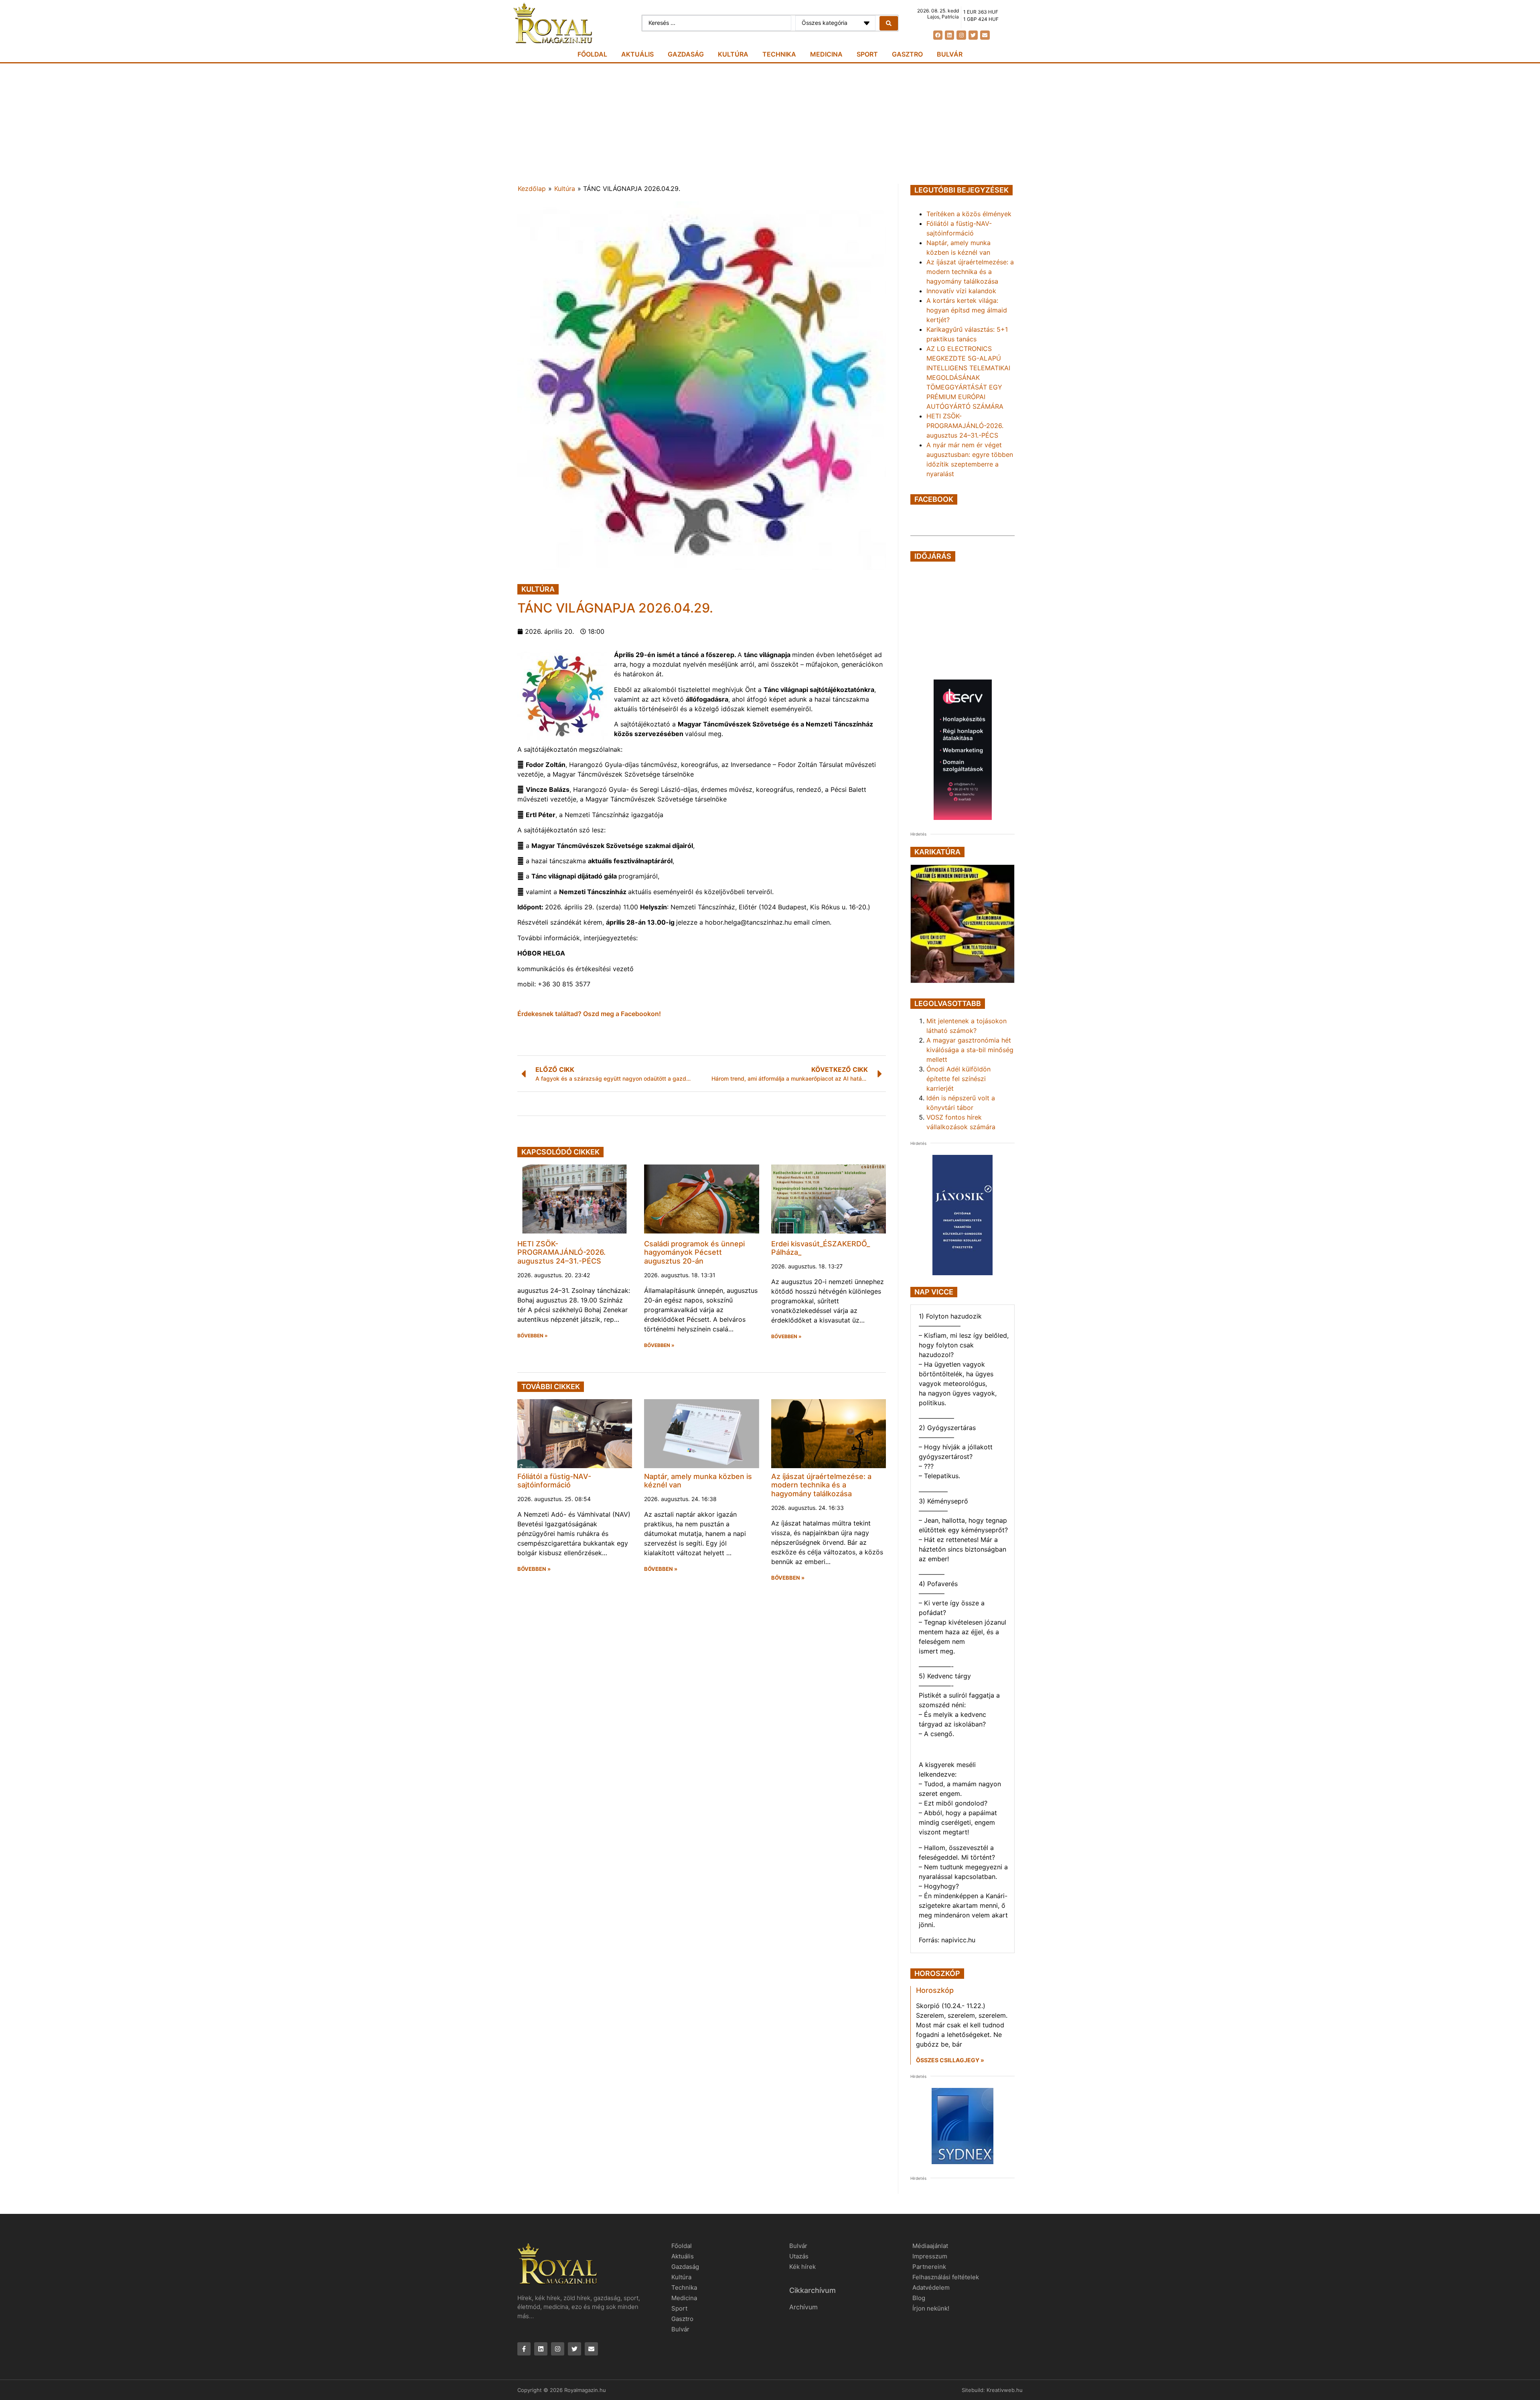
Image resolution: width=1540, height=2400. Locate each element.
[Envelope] (985, 35)
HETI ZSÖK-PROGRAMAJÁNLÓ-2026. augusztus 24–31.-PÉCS (561, 1252)
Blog (919, 2298)
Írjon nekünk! (931, 2308)
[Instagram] (961, 35)
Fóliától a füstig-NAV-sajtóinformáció (554, 1481)
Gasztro (907, 54)
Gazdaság (686, 54)
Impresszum (930, 2256)
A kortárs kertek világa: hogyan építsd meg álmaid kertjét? (967, 310)
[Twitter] (973, 35)
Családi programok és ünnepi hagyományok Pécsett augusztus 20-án (694, 1252)
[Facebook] (938, 35)
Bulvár (950, 54)
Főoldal (592, 54)
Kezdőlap (532, 189)
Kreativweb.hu (1005, 2390)
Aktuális (637, 54)
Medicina (826, 54)
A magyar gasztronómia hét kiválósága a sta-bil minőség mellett (970, 1050)
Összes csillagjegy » (950, 2060)
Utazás (799, 2256)
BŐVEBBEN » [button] (533, 1336)
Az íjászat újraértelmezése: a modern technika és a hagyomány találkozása (821, 1485)
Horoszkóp (935, 1990)
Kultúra (733, 54)
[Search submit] (889, 23)
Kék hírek (802, 2267)
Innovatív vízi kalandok (961, 291)
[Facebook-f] (524, 2349)
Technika (779, 54)
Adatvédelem (931, 2287)
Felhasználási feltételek (946, 2277)
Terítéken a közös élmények (969, 214)
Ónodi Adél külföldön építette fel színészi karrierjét (958, 1079)
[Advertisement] (770, 124)
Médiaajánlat (930, 2246)
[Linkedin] (949, 35)
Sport (867, 54)
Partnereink (929, 2267)
